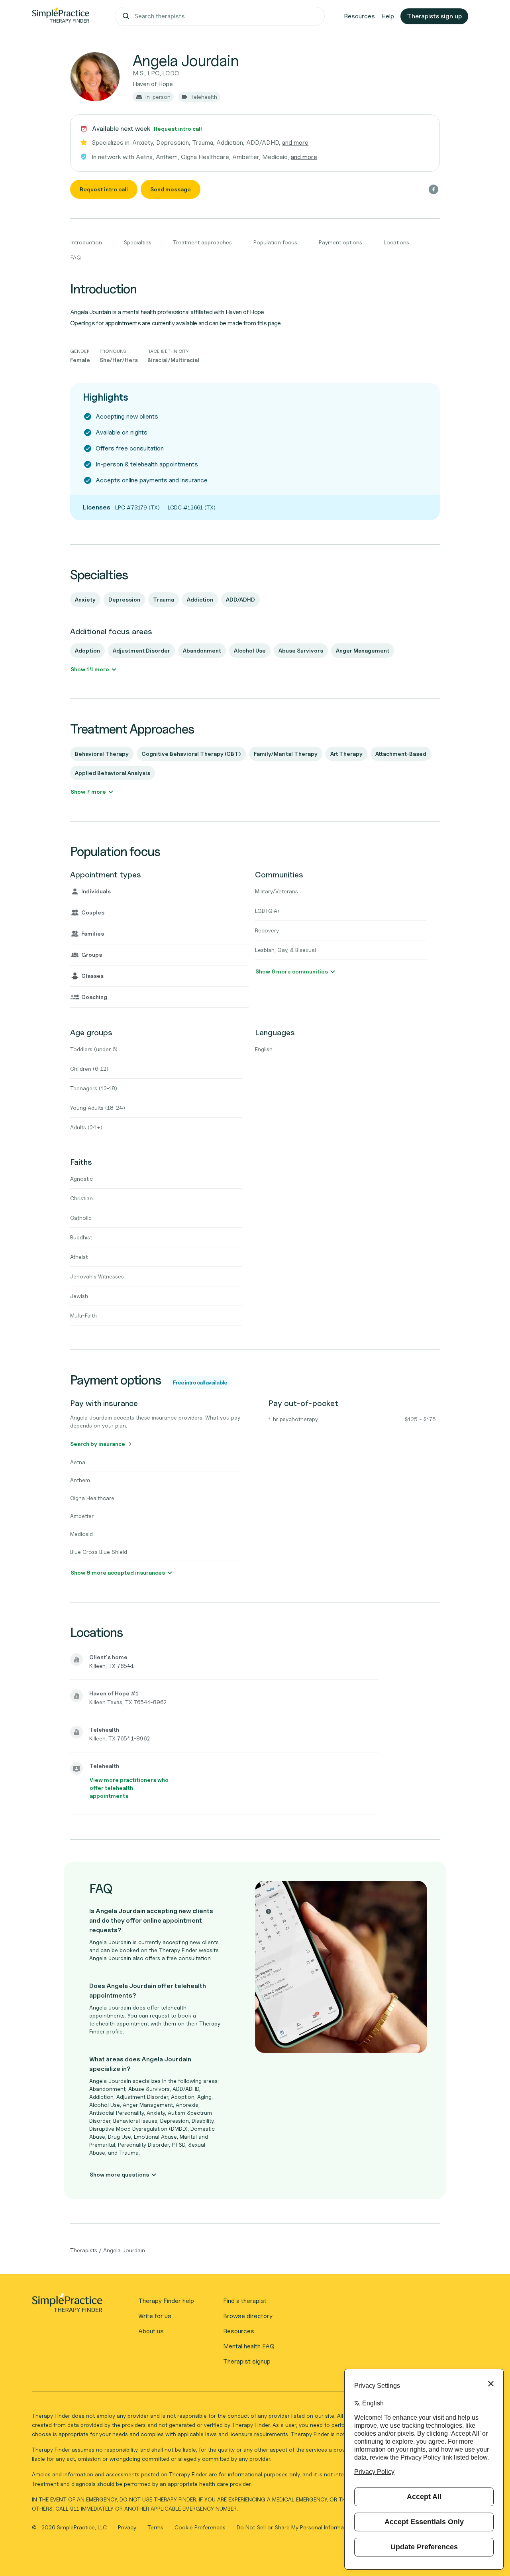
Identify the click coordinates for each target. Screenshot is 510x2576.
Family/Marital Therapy (286, 754)
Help (388, 16)
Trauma (164, 599)
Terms (156, 2527)
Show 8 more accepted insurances (118, 1572)
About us (151, 2331)
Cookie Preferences (200, 2527)
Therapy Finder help (166, 2301)
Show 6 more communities (292, 971)
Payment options (340, 242)
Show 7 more (88, 791)
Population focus (275, 242)
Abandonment (202, 650)
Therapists (84, 2250)
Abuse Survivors (301, 650)
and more (295, 143)
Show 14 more (90, 669)
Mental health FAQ (249, 2346)
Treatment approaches (202, 242)
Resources (359, 16)
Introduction (86, 242)
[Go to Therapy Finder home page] (61, 16)
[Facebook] (433, 189)
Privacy (128, 2527)
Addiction (200, 599)
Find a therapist (245, 2301)
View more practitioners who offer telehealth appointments (129, 1788)
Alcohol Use (250, 650)
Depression (124, 599)
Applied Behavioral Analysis (113, 773)
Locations (396, 242)
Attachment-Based (401, 754)
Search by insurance (98, 1444)
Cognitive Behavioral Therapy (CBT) (191, 754)
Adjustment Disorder (141, 650)
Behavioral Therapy (102, 754)
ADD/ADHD (240, 599)
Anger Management (363, 650)
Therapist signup (247, 2361)
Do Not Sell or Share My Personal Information (295, 2527)
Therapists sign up (434, 16)
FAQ (76, 257)
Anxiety (85, 599)
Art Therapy (346, 754)
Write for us (155, 2316)
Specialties (137, 242)
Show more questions (119, 2174)
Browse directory (248, 2316)
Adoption (87, 650)
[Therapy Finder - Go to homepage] (67, 2305)
